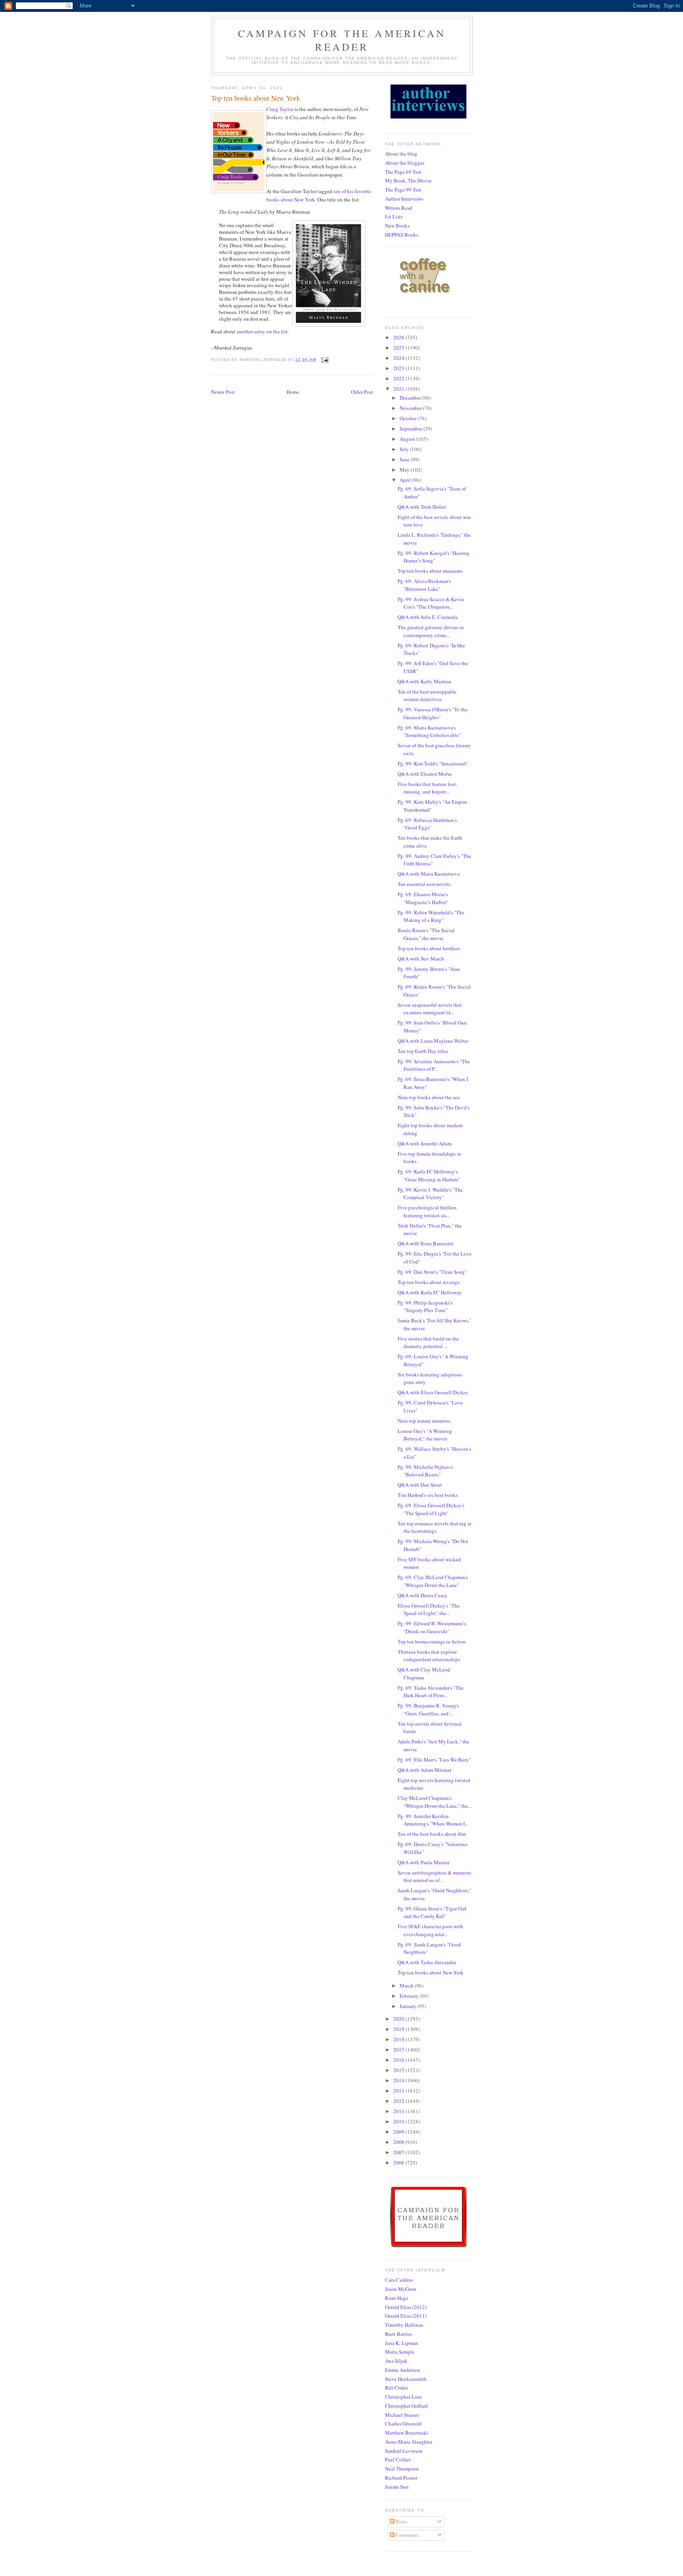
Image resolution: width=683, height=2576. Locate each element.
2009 (399, 2132)
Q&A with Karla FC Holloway (430, 1292)
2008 (399, 2142)
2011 (399, 2111)
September (411, 429)
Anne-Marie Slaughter (409, 2442)
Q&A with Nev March (421, 959)
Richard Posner (401, 2478)
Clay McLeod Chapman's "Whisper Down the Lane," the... (435, 1802)
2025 (399, 348)
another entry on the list (262, 331)
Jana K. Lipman (402, 2343)
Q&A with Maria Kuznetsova (429, 874)
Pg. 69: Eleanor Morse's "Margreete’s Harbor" (423, 898)
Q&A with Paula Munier (424, 1862)
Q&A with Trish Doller (422, 507)
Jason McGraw (401, 2289)
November (411, 408)
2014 (399, 2080)
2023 (399, 368)
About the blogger (405, 163)
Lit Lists (394, 216)
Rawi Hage (397, 2298)
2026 (399, 337)
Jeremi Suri (397, 2487)
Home (293, 392)
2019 (399, 2029)
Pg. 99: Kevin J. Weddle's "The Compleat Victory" (430, 1194)
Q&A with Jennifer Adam (425, 1143)
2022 (399, 378)
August (408, 439)
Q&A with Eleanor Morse (425, 774)
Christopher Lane (404, 2397)
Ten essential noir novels (424, 884)
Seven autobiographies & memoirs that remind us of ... (434, 1877)
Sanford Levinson (404, 2451)
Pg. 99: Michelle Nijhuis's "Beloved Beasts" (425, 1471)
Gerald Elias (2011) (406, 2316)
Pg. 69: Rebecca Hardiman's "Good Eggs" (427, 824)
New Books (397, 226)
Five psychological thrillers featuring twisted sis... (427, 1211)
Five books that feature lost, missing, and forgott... (427, 788)
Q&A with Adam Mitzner (425, 1770)
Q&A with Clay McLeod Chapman (424, 1673)
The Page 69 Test (403, 172)
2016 (399, 2060)
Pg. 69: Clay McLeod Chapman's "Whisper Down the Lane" (433, 1581)
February (410, 1996)
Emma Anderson (403, 2370)
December (411, 398)
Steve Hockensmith (406, 2379)
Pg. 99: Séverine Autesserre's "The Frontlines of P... (434, 1065)
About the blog (401, 154)
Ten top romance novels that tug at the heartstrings (435, 1527)
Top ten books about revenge (429, 1282)
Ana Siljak (396, 2361)
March (407, 1986)
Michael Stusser (402, 2415)
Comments (407, 2535)
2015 (399, 2070)
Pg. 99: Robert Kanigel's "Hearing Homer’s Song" (434, 557)
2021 (399, 389)
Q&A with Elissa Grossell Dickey (433, 1392)
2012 (399, 2101)
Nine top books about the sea (429, 1097)
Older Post (362, 392)
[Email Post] (325, 360)
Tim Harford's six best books (428, 1495)
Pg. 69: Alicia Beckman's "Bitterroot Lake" (424, 585)
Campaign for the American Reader (342, 40)
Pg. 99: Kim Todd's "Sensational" (433, 763)
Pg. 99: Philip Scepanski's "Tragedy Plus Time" (425, 1307)
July (405, 449)
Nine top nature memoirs (424, 1421)
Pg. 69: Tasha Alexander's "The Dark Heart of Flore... (431, 1692)
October (409, 418)
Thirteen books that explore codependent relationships (429, 1656)
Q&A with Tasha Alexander (427, 1962)
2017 (399, 2050)
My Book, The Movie (408, 181)
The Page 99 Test (403, 190)
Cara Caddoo (399, 2280)
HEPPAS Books (402, 235)
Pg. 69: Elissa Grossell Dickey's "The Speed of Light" (431, 1509)
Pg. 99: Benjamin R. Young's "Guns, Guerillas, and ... (428, 1709)
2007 (399, 2152)
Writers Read (399, 208)
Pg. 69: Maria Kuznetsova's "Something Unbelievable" (429, 731)
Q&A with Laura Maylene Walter (433, 1041)
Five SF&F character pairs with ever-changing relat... (430, 1930)
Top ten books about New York (431, 1972)
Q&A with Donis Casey (423, 1595)
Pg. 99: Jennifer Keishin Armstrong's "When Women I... (433, 1820)
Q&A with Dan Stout (420, 1485)
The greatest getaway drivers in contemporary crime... (431, 631)
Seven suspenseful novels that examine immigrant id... (430, 1009)
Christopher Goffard (406, 2406)
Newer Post (223, 392)
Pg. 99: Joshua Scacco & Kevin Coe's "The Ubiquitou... (431, 603)
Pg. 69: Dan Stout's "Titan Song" (432, 1272)
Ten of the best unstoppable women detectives (427, 696)
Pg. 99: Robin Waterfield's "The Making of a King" (431, 916)
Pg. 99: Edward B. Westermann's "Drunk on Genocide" (432, 1627)
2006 (399, 2162)
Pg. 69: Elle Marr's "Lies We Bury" (434, 1760)
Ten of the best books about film (432, 1834)
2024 (399, 358)
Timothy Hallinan (404, 2325)
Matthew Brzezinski (407, 2433)
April (406, 480)
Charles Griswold (403, 2424)
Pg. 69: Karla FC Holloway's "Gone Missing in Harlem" (429, 1175)
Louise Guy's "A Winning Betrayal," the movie (425, 1435)
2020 (399, 2019)
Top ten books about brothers (429, 948)
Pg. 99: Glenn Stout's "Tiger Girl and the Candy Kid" (432, 1912)
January (408, 2006)
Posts (401, 2521)
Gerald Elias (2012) (406, 2307)
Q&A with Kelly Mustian (425, 681)
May (405, 470)
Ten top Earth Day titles (423, 1051)
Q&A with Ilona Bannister (425, 1243)
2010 (399, 2121)
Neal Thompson (402, 2469)
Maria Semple (400, 2352)
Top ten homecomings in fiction (432, 1641)
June (405, 459)
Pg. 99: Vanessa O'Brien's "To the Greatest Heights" (433, 713)
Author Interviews (404, 199)
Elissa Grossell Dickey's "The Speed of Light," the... (429, 1610)
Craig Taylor (280, 109)
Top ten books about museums (430, 571)
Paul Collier (398, 2459)
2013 (399, 2091)
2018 (399, 2039)
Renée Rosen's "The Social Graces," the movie (426, 934)
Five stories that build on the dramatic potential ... (428, 1343)
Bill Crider (396, 2388)
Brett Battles (398, 2334)
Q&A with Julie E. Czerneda (428, 617)
